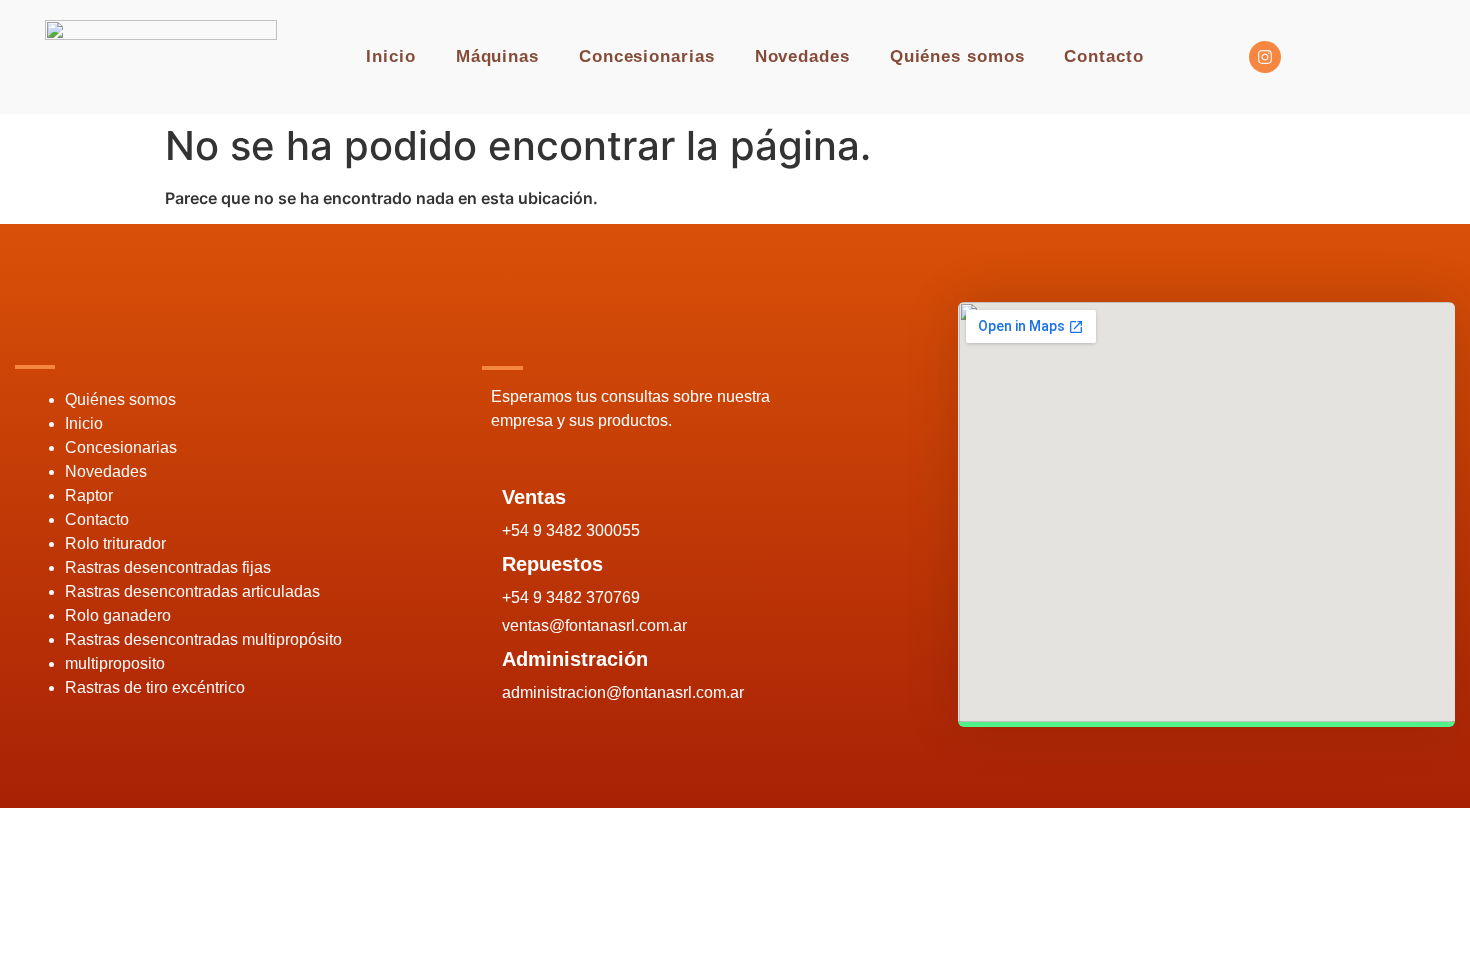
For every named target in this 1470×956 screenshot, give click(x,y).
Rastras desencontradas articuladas (192, 591)
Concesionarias (647, 56)
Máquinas (497, 56)
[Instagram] (1265, 57)
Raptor (89, 495)
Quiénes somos (957, 56)
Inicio (390, 56)
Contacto (1103, 56)
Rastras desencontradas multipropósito (203, 639)
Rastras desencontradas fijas (168, 567)
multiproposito (115, 663)
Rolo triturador (115, 543)
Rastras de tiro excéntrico (155, 687)
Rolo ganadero (118, 615)
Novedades (802, 56)
